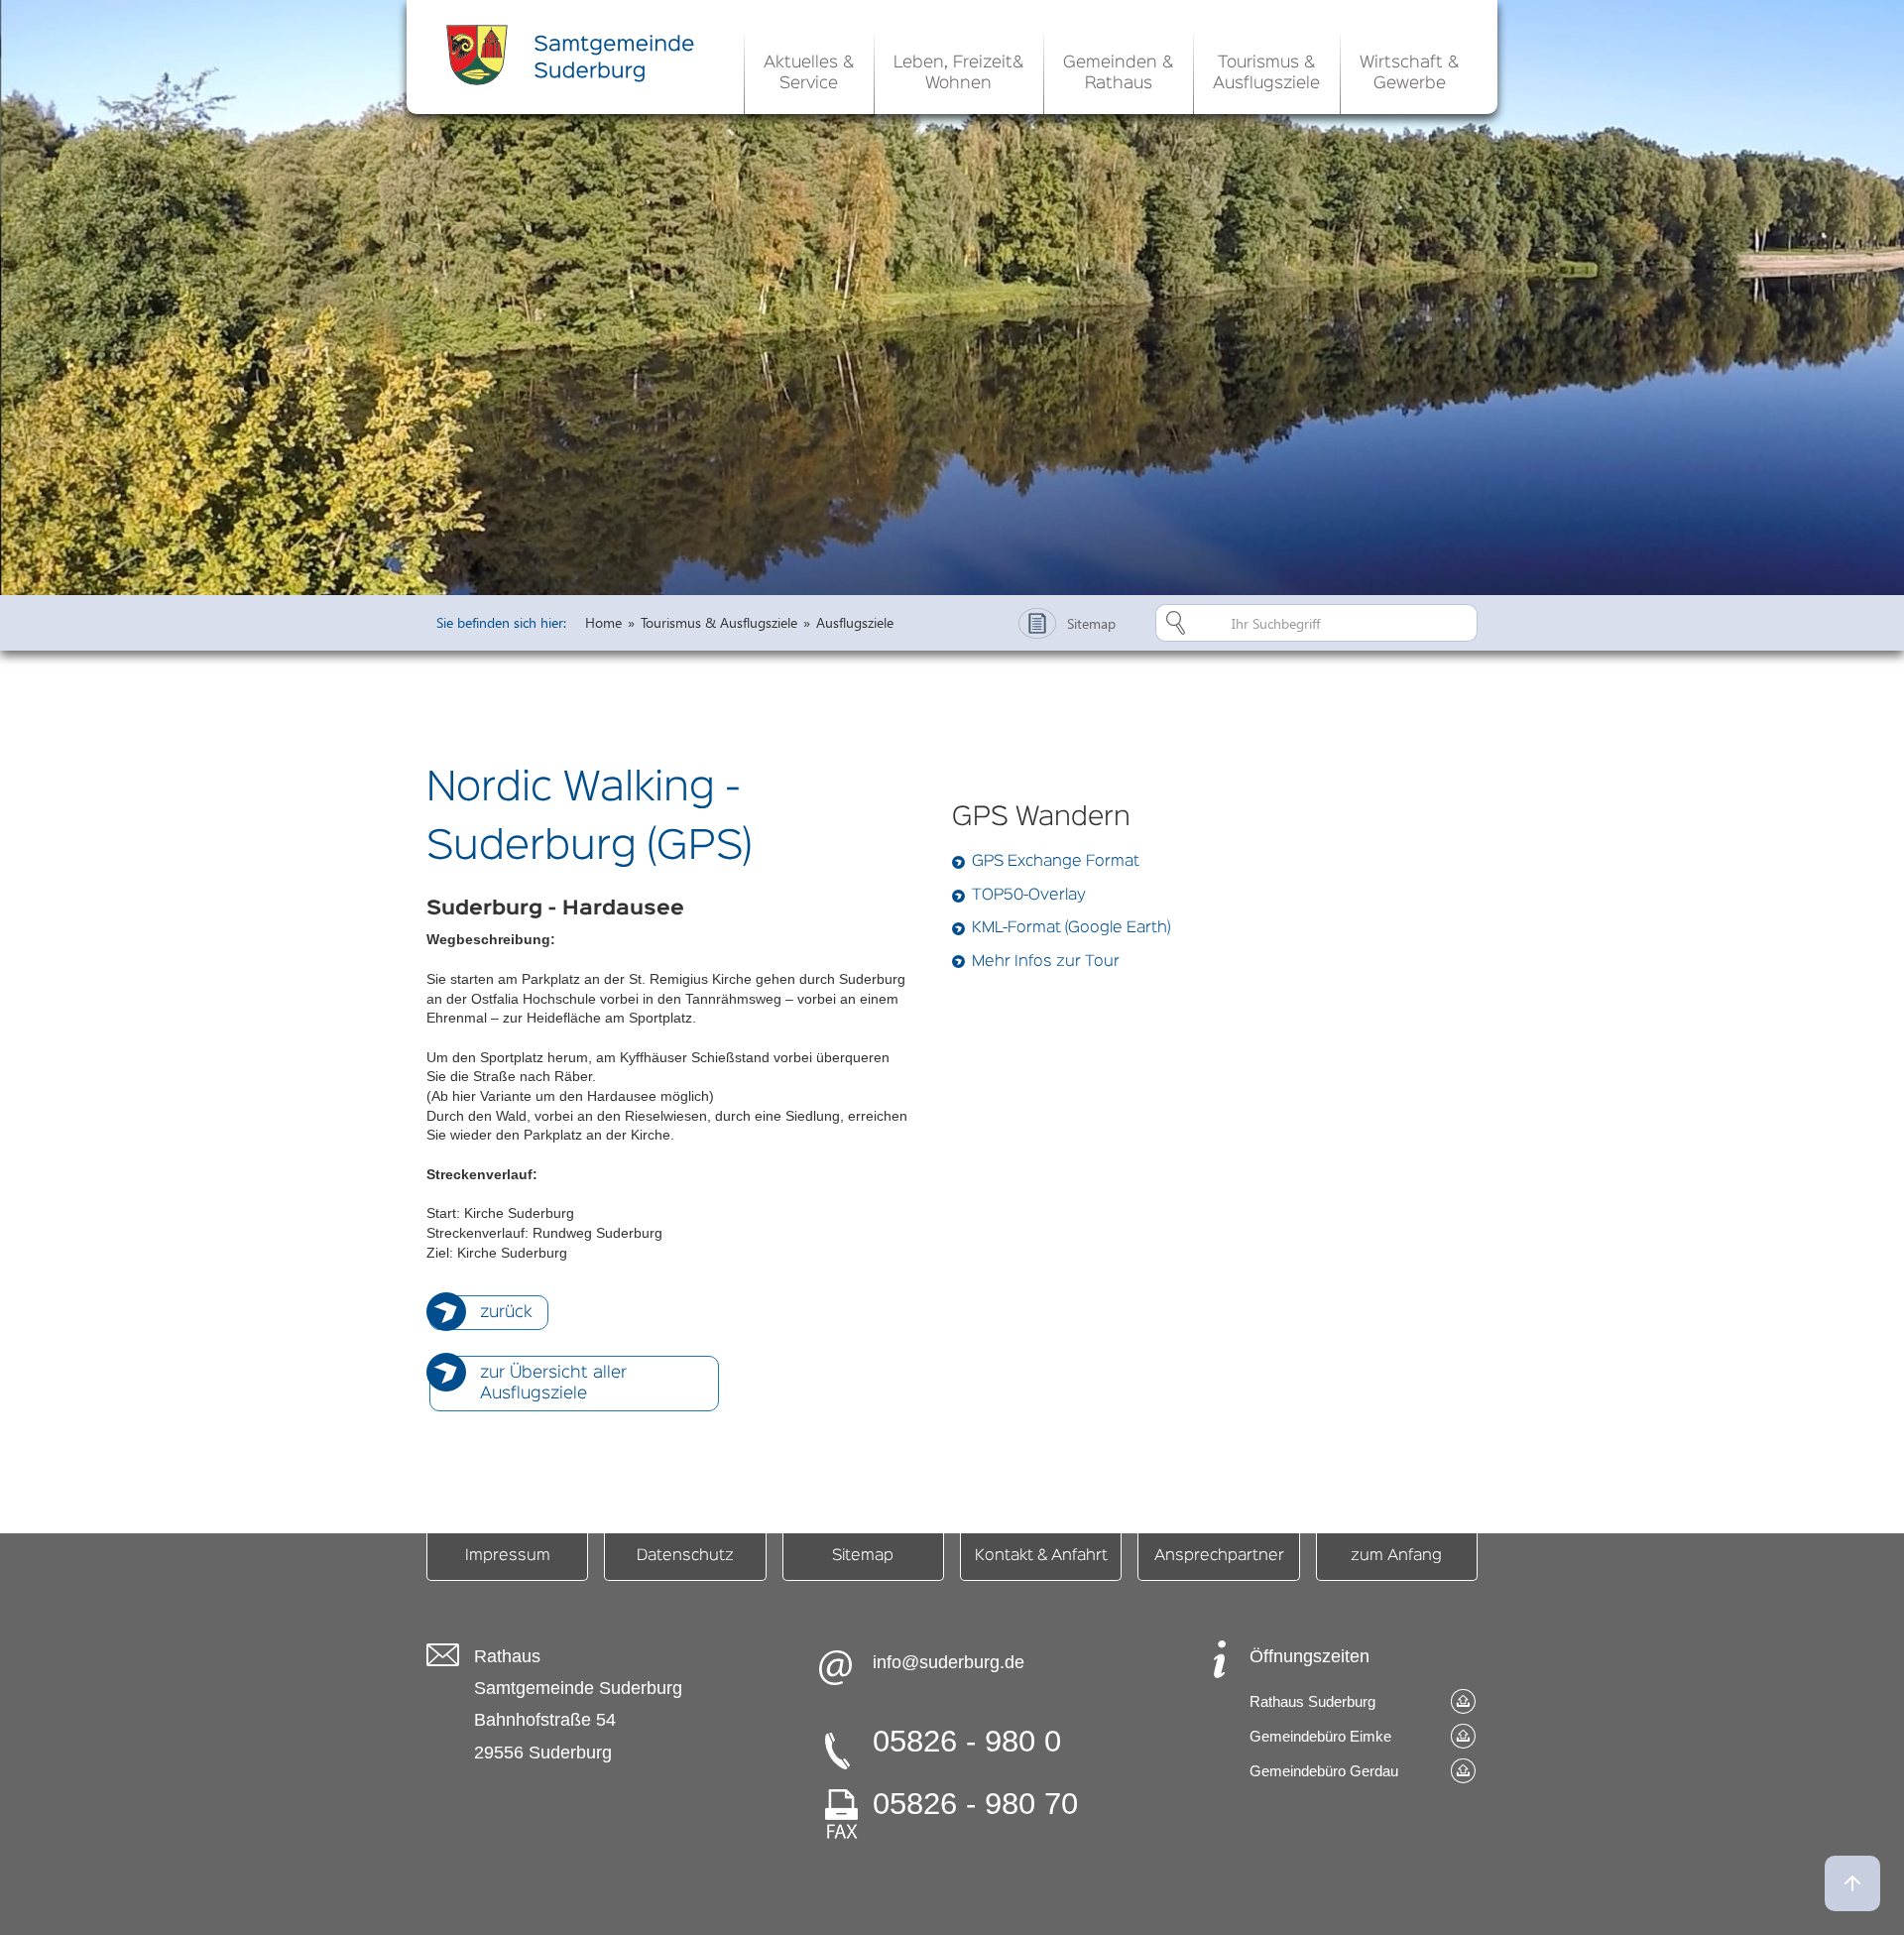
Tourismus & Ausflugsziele (719, 622)
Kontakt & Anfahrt (1041, 1556)
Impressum (508, 1556)
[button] (809, 69)
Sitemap (863, 1556)
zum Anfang (1396, 1556)
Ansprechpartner (1219, 1556)
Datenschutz (685, 1556)
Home (603, 622)
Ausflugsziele (855, 622)
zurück (506, 1313)
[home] (575, 55)
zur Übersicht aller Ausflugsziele (553, 1384)
